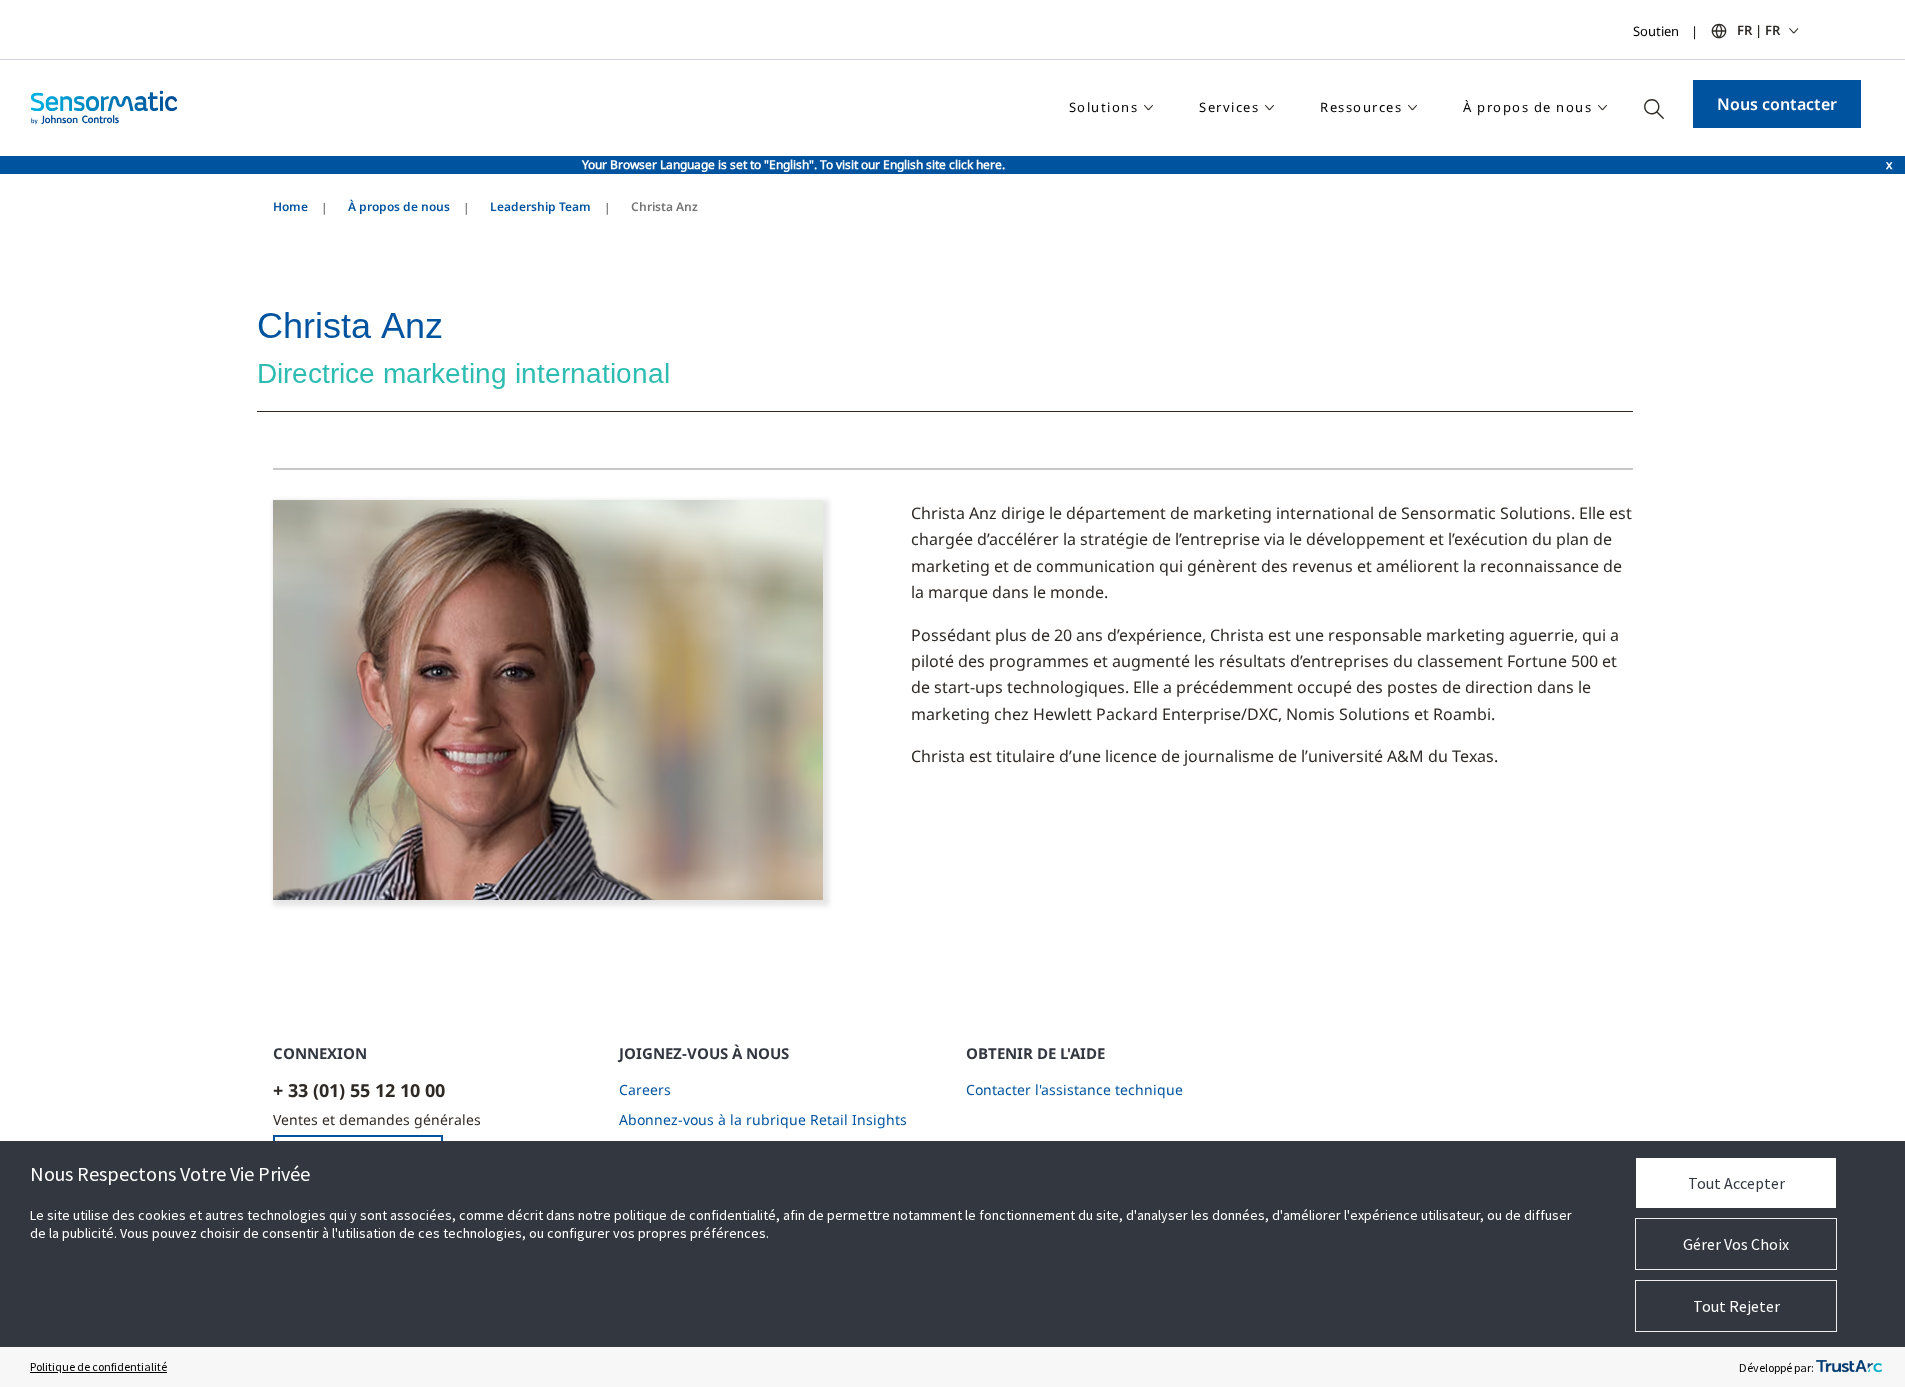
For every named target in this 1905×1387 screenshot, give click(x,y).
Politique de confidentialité (98, 1366)
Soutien (1656, 31)
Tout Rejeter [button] (1736, 1306)
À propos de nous (399, 206)
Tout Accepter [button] (1736, 1183)
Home (290, 206)
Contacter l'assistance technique (1074, 1089)
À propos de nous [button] (1527, 107)
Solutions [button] (1104, 107)
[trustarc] (1849, 1367)
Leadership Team (540, 206)
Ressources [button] (1361, 107)
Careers (645, 1089)
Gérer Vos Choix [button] (1736, 1244)
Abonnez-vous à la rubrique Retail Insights (763, 1119)
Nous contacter (1777, 104)
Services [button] (1229, 107)
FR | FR (1758, 30)
